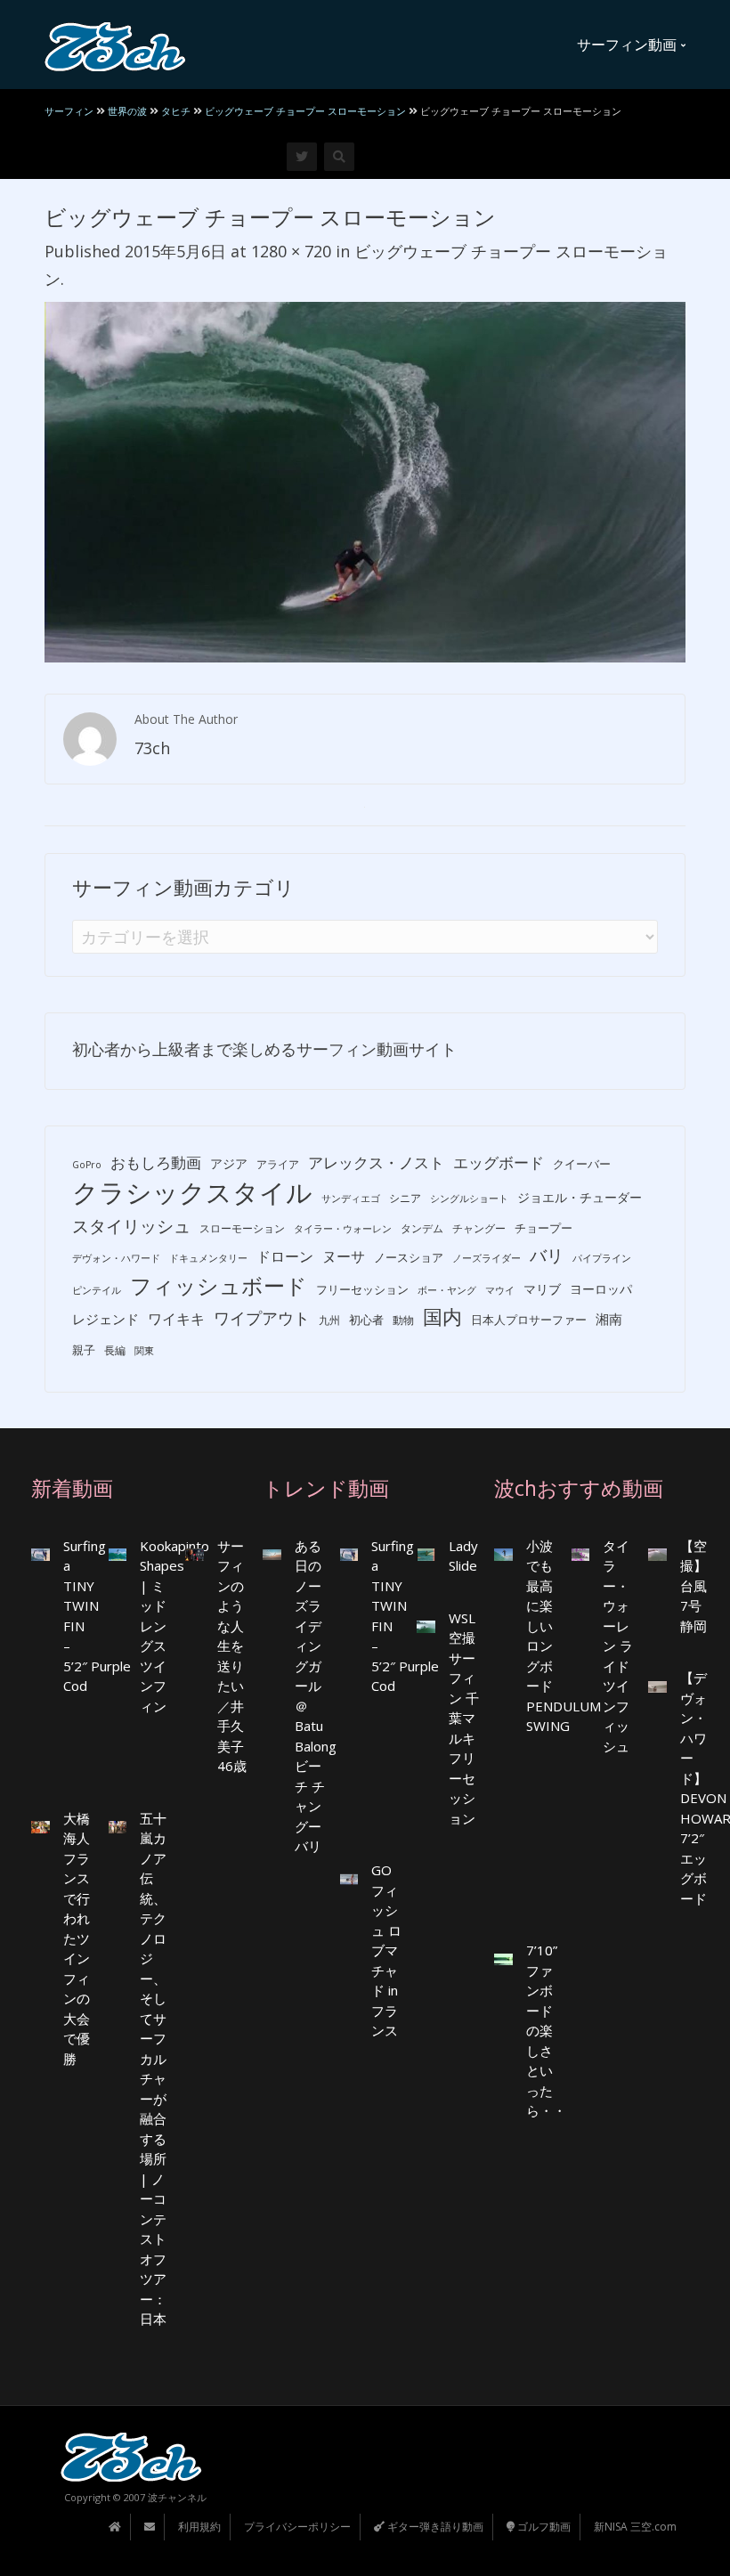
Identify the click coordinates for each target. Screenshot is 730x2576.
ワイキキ (176, 1319)
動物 (403, 1320)
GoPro (87, 1165)
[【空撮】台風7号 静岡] (657, 1553)
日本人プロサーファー (529, 1320)
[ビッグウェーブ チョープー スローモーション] (365, 480)
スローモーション (242, 1228)
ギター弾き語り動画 (434, 2527)
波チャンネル (177, 2497)
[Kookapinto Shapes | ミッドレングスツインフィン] (118, 1553)
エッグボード (499, 1162)
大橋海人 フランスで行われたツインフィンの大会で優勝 (77, 1938)
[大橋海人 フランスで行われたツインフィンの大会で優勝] (41, 1826)
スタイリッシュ (131, 1226)
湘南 (609, 1319)
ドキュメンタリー (208, 1258)
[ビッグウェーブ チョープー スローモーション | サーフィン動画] (115, 45)
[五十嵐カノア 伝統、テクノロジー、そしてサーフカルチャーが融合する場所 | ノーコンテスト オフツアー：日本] (118, 1826)
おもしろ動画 (156, 1162)
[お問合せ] (150, 2527)
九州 (329, 1320)
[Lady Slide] (426, 1553)
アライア (278, 1164)
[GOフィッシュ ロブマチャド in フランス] (349, 1877)
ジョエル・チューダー (580, 1197)
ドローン (285, 1256)
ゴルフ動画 (543, 2527)
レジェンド (105, 1319)
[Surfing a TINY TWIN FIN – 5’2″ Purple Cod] (41, 1553)
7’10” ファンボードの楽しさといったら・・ (546, 2030)
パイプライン (602, 1258)
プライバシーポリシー (297, 2527)
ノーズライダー (487, 1258)
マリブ (542, 1289)
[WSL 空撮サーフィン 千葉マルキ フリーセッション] (426, 1625)
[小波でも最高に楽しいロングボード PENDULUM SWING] (503, 1553)
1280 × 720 (291, 251)
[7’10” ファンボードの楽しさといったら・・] (503, 1958)
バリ (547, 1255)
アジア (229, 1163)
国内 (442, 1316)
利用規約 (199, 2527)
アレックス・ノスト (376, 1162)
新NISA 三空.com (635, 2527)
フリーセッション (362, 1289)
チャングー (479, 1228)
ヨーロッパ (601, 1289)
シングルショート (469, 1199)
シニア (405, 1198)
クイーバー (582, 1164)
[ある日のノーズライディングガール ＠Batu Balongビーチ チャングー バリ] (272, 1553)
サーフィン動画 (629, 45)
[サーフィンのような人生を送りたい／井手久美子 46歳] (195, 1553)
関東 (144, 1351)
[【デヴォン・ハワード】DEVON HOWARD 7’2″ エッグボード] (657, 1685)
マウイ (500, 1290)
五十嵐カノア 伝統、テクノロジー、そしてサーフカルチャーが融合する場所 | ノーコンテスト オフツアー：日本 (153, 2069)
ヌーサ (344, 1256)
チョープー (543, 1228)
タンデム (422, 1228)
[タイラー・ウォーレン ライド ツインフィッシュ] (581, 1553)
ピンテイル (97, 1290)
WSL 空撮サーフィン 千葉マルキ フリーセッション (464, 1718)
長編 (115, 1350)
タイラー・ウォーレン (343, 1229)
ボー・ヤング (447, 1290)
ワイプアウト (262, 1318)
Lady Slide (463, 1556)
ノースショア (409, 1257)
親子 (84, 1350)
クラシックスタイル (192, 1193)
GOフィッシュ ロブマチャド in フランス (386, 1950)
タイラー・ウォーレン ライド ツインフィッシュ (618, 1646)
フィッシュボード (219, 1286)
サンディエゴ (351, 1199)
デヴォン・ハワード (116, 1258)
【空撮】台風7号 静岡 (693, 1586)
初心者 (366, 1320)
